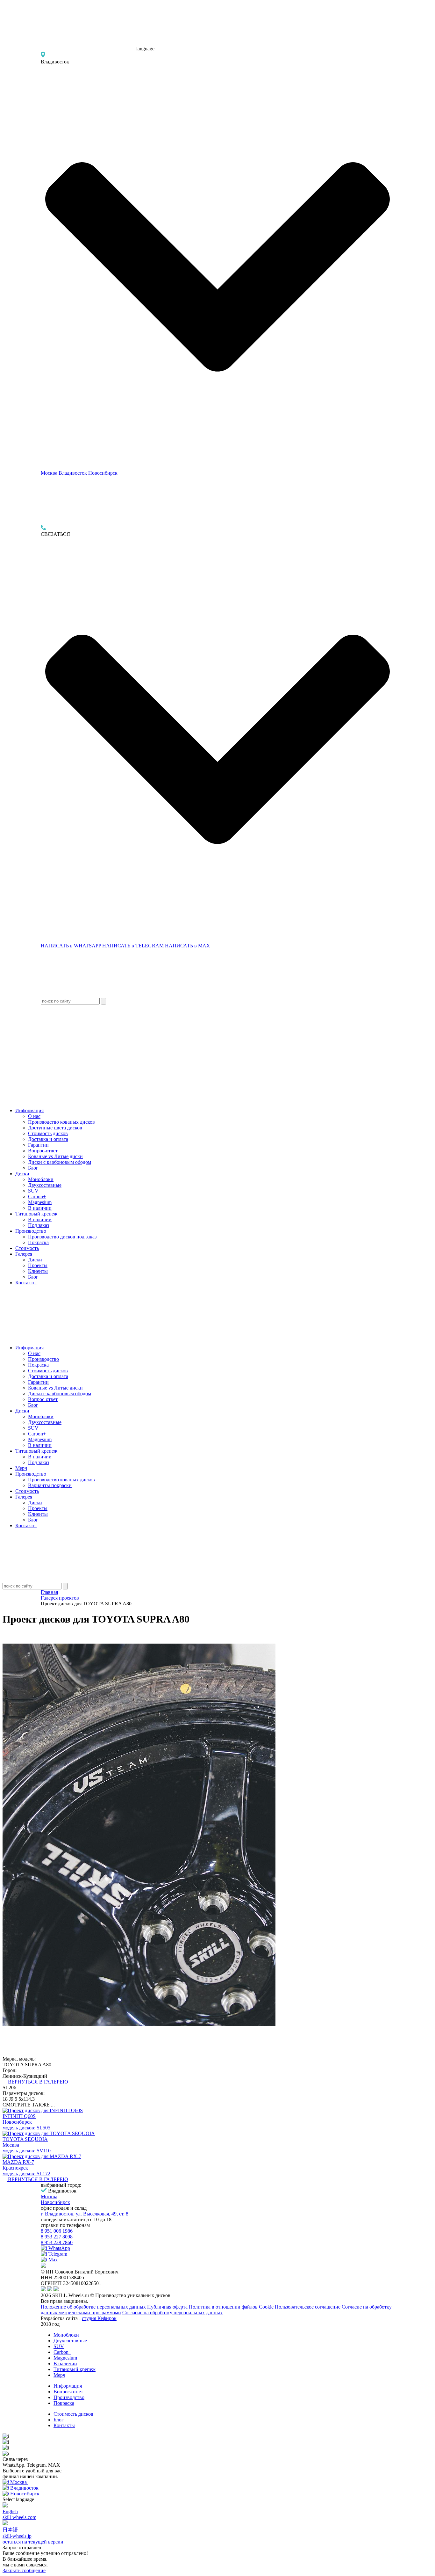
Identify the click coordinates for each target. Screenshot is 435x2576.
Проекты (38, 1265)
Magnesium (40, 1202)
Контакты (26, 1283)
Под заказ (39, 1225)
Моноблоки (41, 1179)
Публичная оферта (167, 2307)
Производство (31, 1231)
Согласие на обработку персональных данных (172, 2313)
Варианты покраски (50, 1485)
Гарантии (38, 1145)
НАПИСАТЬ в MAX (188, 946)
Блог (33, 1168)
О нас (34, 1116)
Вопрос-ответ (43, 1151)
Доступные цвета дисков (55, 1128)
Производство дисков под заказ (62, 1237)
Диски (22, 1174)
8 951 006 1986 (57, 2231)
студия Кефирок (99, 2318)
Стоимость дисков (48, 1133)
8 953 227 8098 (57, 2237)
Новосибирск (103, 473)
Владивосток (73, 473)
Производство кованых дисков (61, 1122)
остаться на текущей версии (33, 2542)
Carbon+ (37, 1197)
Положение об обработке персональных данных (93, 2307)
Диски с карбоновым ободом (60, 1162)
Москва (49, 473)
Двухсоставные (45, 1185)
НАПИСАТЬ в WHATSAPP (71, 946)
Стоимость (27, 1248)
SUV (33, 1191)
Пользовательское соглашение (308, 2307)
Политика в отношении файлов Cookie (231, 2307)
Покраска (38, 1242)
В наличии (40, 1208)
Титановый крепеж (36, 1214)
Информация (29, 1110)
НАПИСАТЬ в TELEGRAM (133, 946)
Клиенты (38, 1271)
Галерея (24, 1254)
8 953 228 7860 (57, 2242)
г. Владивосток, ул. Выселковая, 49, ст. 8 (85, 2214)
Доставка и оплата (48, 1139)
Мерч (21, 1468)
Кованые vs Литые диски (55, 1156)
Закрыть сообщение (24, 2570)
